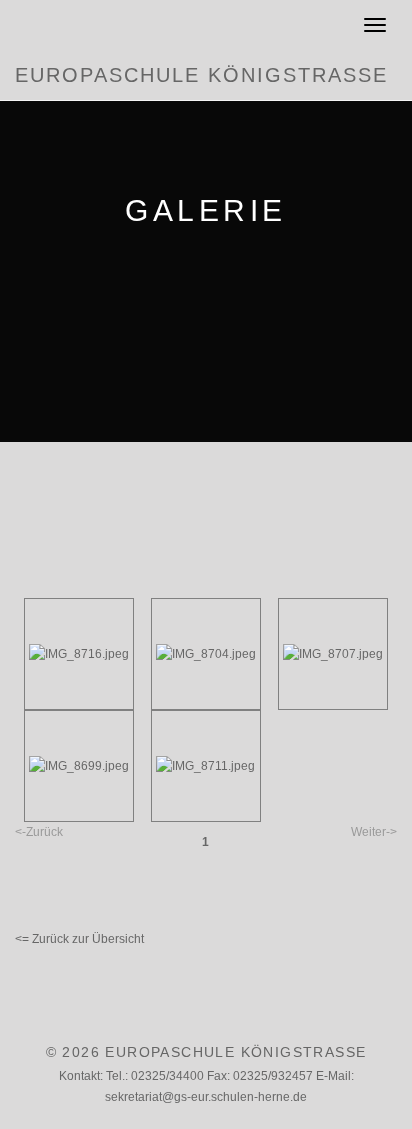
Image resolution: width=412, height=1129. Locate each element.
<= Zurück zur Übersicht (79, 939)
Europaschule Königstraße (201, 75)
